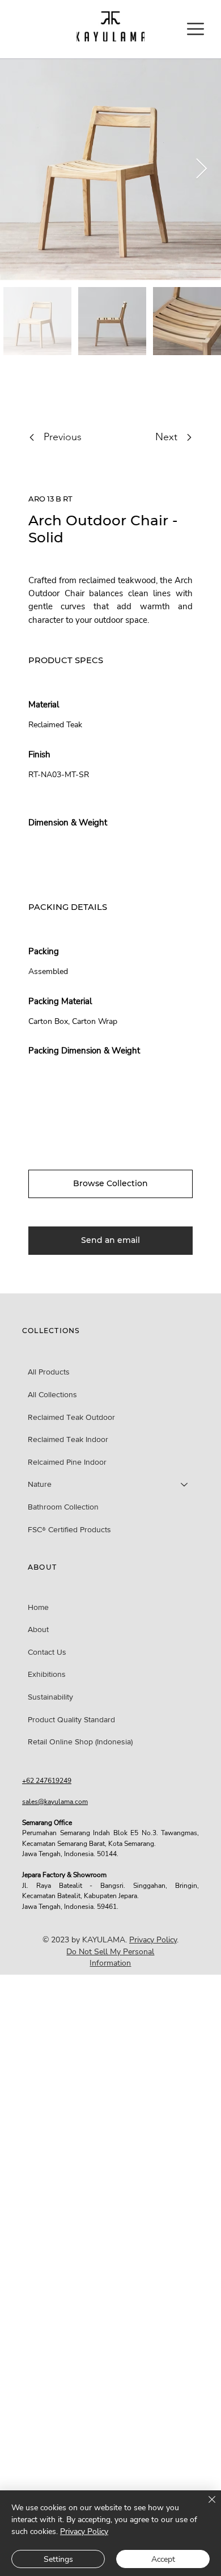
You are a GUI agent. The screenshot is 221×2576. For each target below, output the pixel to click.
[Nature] (185, 1485)
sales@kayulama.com (55, 1802)
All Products (49, 1372)
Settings (58, 2559)
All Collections (52, 1394)
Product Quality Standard (71, 1719)
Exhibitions (47, 1674)
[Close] (205, 2506)
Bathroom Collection (63, 1507)
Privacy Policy (153, 1940)
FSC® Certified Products (69, 1529)
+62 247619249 (47, 1781)
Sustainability (50, 1697)
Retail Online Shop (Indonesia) (80, 1742)
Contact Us (47, 1652)
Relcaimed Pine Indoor (67, 1462)
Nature (40, 1484)
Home (38, 1607)
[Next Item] (201, 169)
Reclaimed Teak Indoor (68, 1439)
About (38, 1629)
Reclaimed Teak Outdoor (71, 1417)
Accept (163, 2559)
